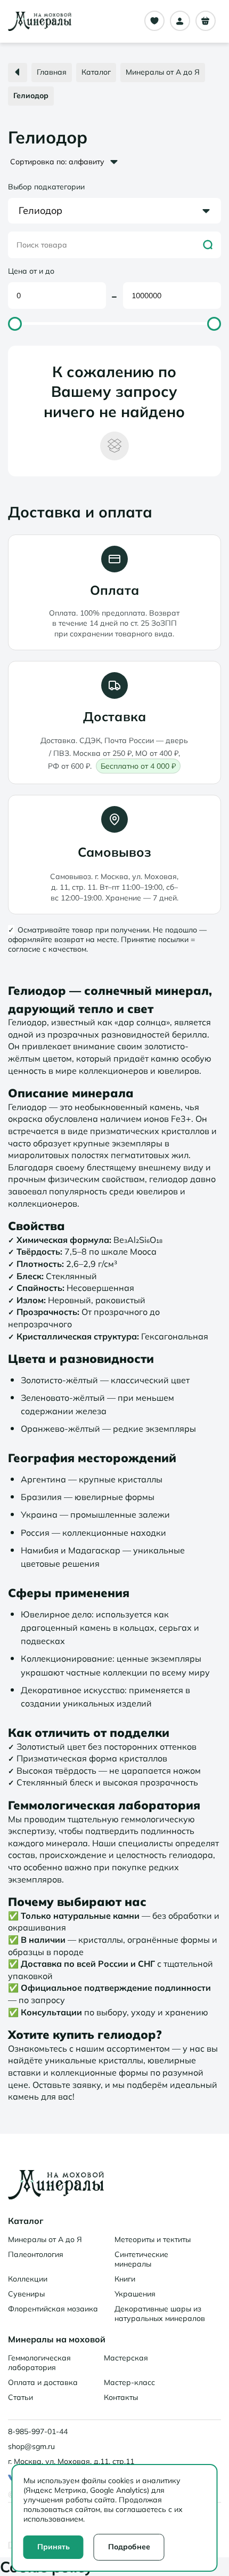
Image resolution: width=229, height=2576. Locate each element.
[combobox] (114, 211)
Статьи (21, 2397)
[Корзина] (206, 21)
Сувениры (26, 2294)
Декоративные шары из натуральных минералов (160, 2314)
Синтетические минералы (141, 2259)
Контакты (121, 2397)
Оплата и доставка (43, 2382)
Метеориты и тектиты (153, 2239)
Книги (125, 2279)
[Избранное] (154, 21)
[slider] (15, 324)
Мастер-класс (129, 2382)
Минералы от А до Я (45, 2239)
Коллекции (28, 2279)
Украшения (135, 2294)
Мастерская (126, 2358)
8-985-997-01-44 (38, 2431)
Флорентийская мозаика (53, 2309)
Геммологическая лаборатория (39, 2363)
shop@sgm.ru (31, 2446)
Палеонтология (36, 2254)
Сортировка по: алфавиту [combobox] (57, 162)
